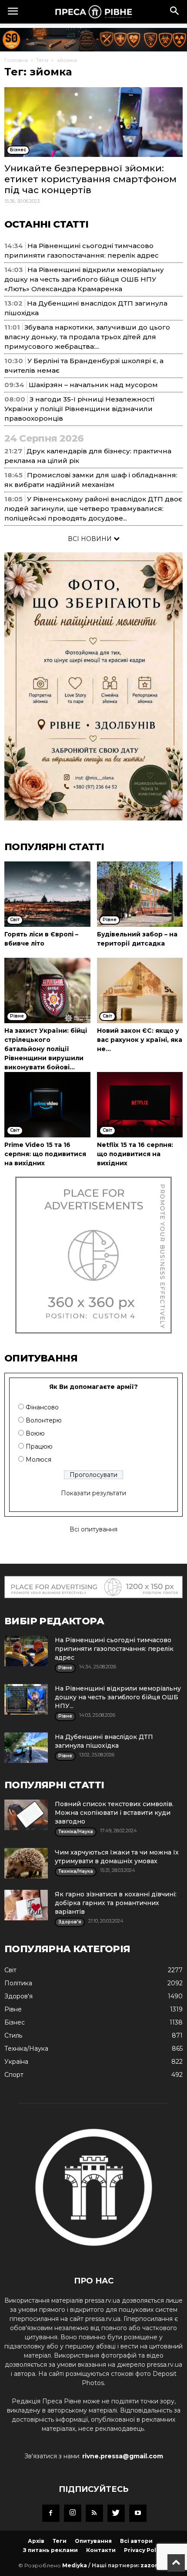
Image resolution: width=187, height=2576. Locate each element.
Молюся (38, 1460)
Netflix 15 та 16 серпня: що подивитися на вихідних (135, 1154)
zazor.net (155, 2565)
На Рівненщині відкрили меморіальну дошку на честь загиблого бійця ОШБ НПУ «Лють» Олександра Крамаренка (84, 279)
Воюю (35, 1433)
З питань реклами (50, 2550)
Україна (16, 2062)
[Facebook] (51, 2513)
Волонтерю (44, 1420)
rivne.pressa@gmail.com (123, 2456)
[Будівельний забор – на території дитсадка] (140, 894)
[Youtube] (138, 2513)
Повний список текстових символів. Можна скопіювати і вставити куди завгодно (114, 1813)
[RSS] (94, 2513)
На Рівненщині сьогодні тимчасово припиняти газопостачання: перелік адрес (114, 1649)
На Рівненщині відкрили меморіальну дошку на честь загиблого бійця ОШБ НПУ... (118, 1697)
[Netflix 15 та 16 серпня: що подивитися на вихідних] (140, 1105)
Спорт (14, 2075)
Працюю (39, 1446)
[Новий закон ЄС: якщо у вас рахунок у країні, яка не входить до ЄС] (140, 990)
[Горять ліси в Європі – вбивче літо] (47, 894)
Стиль (13, 2035)
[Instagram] (73, 2513)
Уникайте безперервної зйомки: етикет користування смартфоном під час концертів (90, 179)
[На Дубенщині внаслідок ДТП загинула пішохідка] (26, 1748)
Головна (16, 60)
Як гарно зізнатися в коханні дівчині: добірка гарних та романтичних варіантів (116, 1903)
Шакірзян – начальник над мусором (93, 385)
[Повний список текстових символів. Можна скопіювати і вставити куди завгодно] (26, 1815)
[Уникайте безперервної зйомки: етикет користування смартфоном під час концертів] (93, 122)
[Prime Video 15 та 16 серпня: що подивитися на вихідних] (47, 1105)
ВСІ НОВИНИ (91, 539)
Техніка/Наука (26, 2049)
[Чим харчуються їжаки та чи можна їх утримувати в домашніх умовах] (26, 1863)
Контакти (101, 2550)
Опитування (93, 2541)
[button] (175, 12)
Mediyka (75, 2565)
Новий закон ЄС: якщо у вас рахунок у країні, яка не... (140, 1040)
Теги (42, 60)
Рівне (13, 2009)
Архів (36, 2541)
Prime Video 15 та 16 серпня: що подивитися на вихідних (45, 1154)
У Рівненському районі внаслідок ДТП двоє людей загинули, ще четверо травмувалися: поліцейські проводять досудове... (93, 509)
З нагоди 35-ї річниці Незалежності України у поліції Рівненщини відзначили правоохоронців (79, 409)
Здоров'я (18, 1996)
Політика (18, 1983)
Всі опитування (93, 1529)
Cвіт (10, 1970)
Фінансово (42, 1407)
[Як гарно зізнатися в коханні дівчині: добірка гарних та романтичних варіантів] (26, 1905)
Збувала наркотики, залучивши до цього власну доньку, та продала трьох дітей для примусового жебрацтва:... (87, 337)
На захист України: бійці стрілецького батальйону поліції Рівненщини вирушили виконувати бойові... (46, 1049)
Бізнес (15, 2022)
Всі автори (136, 2541)
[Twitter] (116, 2513)
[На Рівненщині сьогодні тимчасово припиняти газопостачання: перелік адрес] (26, 1651)
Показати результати (93, 1493)
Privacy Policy (144, 2550)
